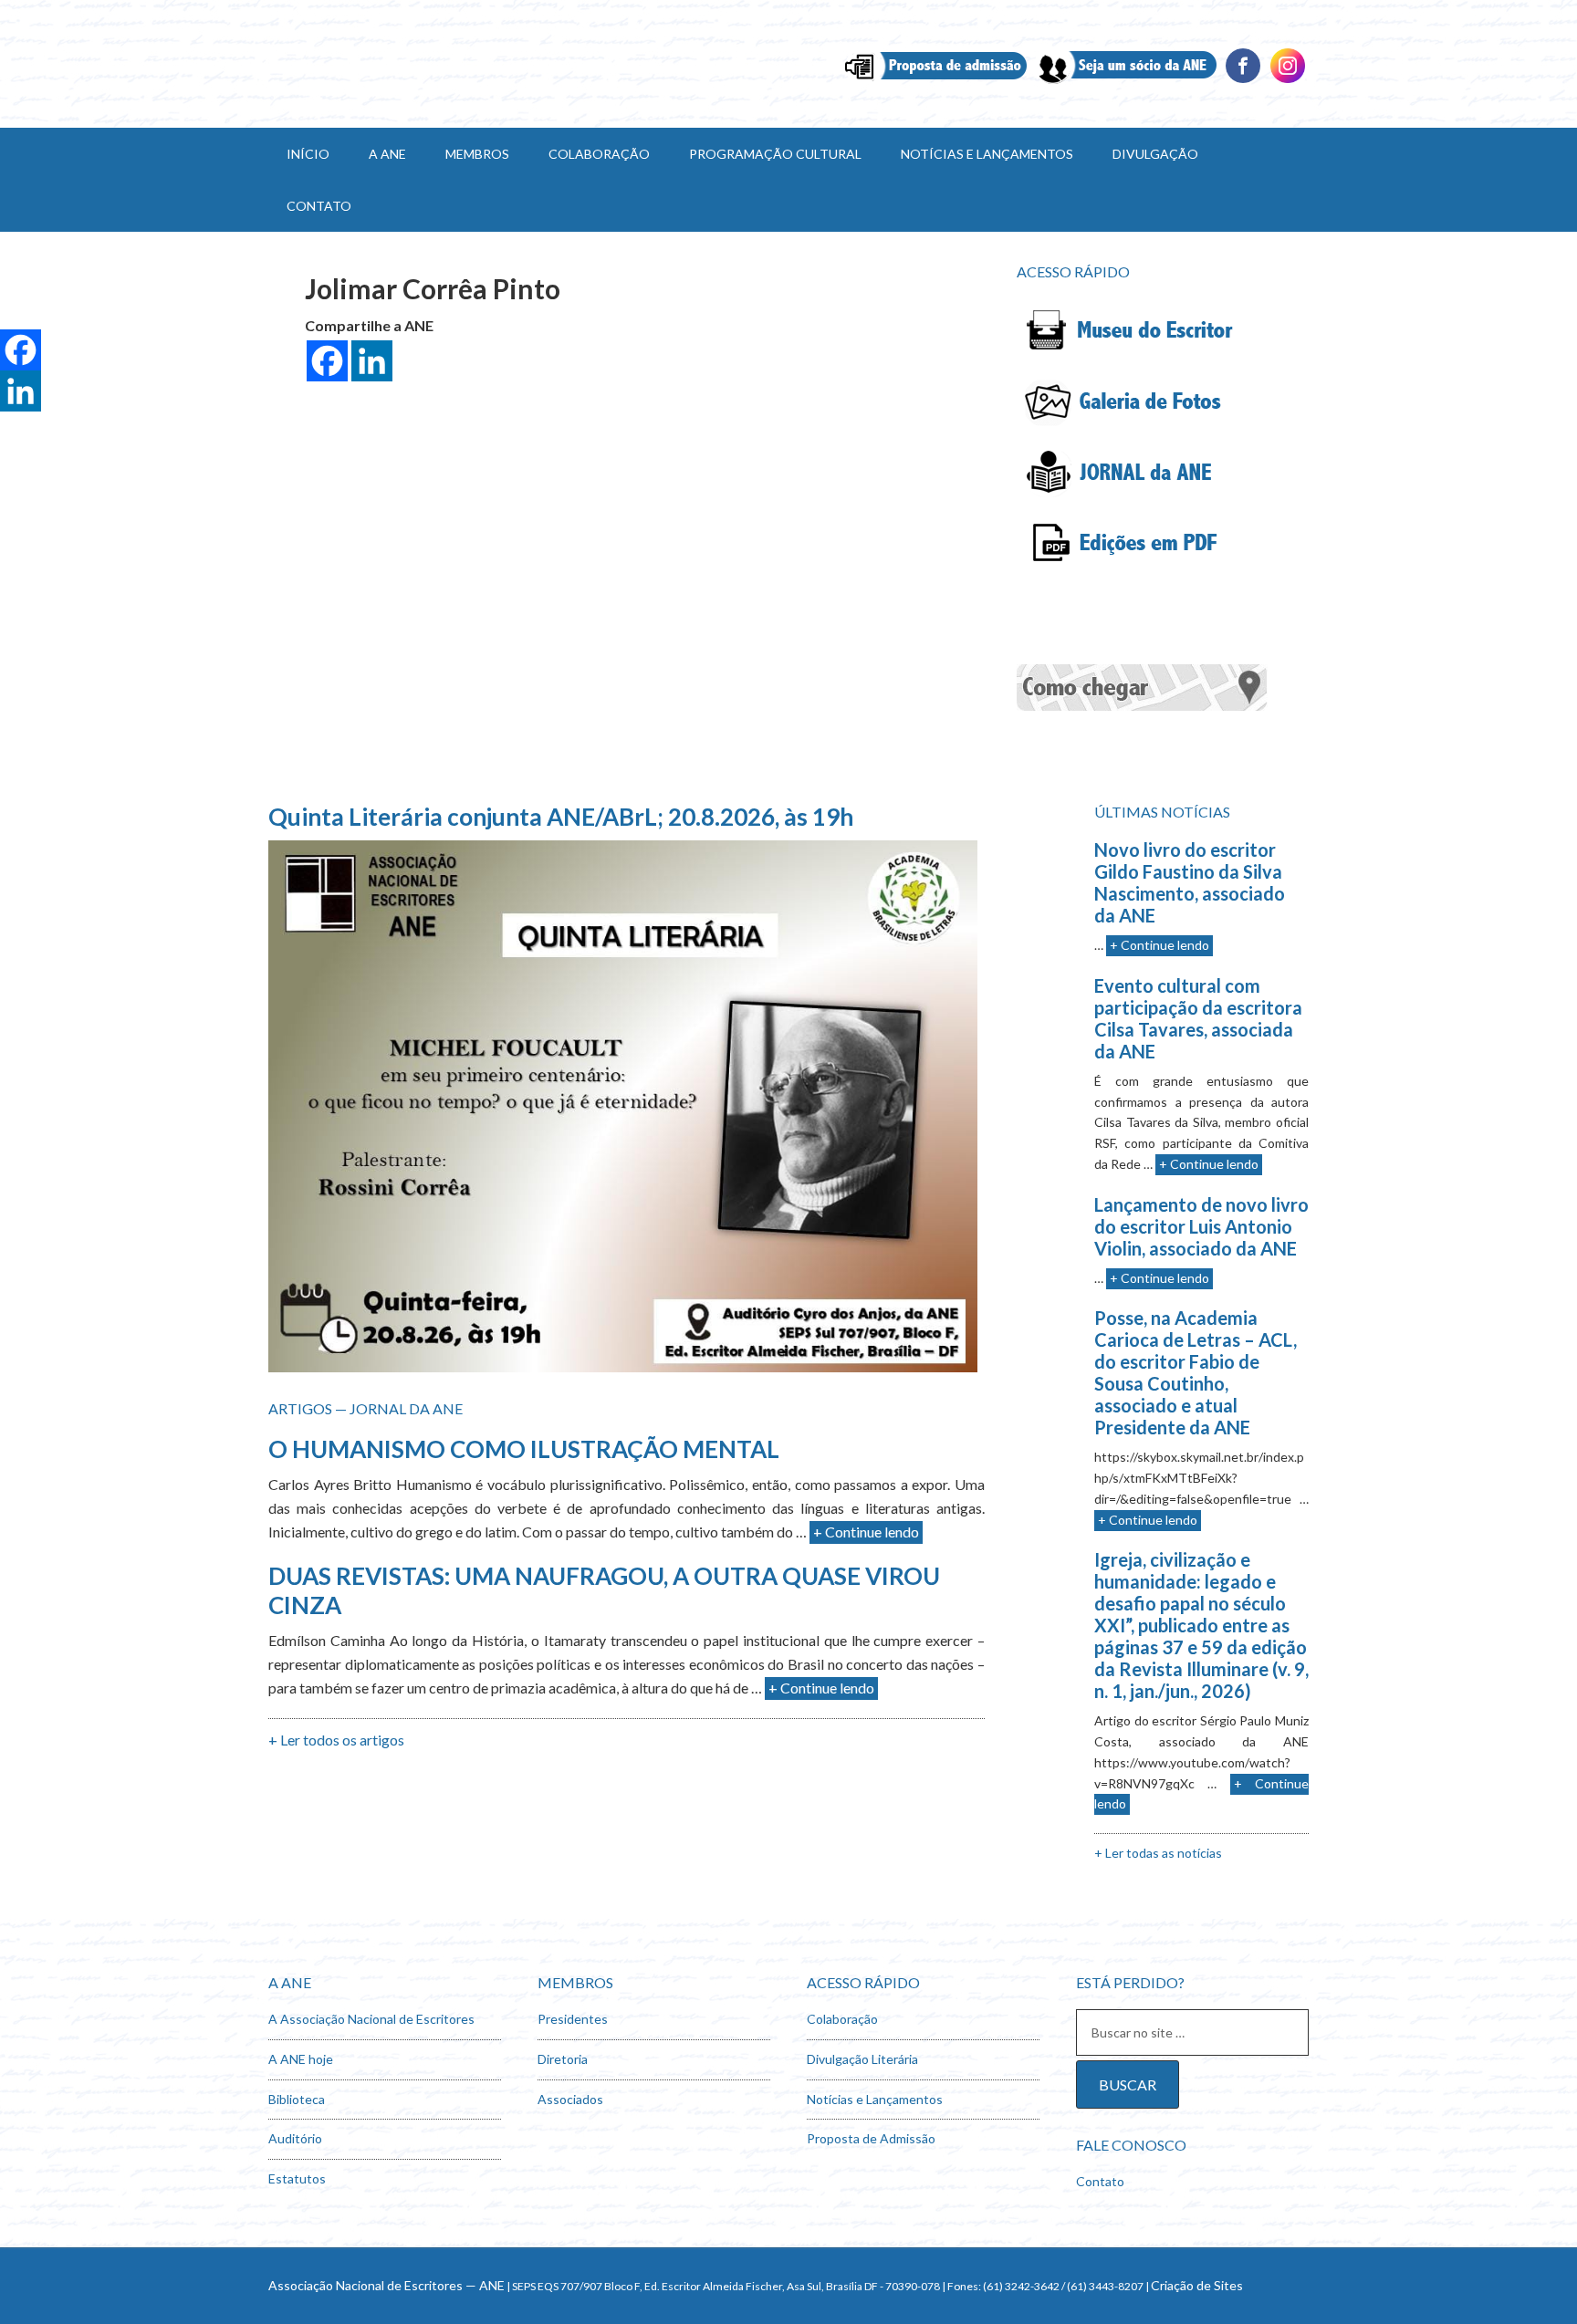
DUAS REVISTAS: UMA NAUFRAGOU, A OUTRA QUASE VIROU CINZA (604, 1590)
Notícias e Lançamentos (875, 2099)
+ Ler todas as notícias (1158, 1853)
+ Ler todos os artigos (336, 1740)
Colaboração (842, 2019)
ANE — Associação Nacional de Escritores (423, 64)
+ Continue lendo (866, 1532)
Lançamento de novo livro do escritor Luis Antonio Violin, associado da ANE (1201, 1226)
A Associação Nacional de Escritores (371, 2019)
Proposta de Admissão (871, 2138)
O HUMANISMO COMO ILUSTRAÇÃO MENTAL (524, 1449)
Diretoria (563, 2059)
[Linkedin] (1288, 81)
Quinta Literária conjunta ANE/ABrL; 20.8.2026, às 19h (561, 817)
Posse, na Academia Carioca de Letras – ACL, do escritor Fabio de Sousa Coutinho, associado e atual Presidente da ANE (1196, 1372)
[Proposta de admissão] (936, 81)
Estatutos (297, 2178)
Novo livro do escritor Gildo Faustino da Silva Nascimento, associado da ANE (1190, 882)
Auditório (295, 2138)
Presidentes (573, 2019)
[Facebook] (1243, 81)
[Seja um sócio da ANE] (1126, 81)
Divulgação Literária (862, 2059)
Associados (570, 2099)
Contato (1100, 2181)
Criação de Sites (1197, 2285)
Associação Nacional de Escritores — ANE (386, 2285)
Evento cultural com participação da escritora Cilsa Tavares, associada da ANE (1198, 1018)
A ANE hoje (301, 2059)
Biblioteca (297, 2099)
